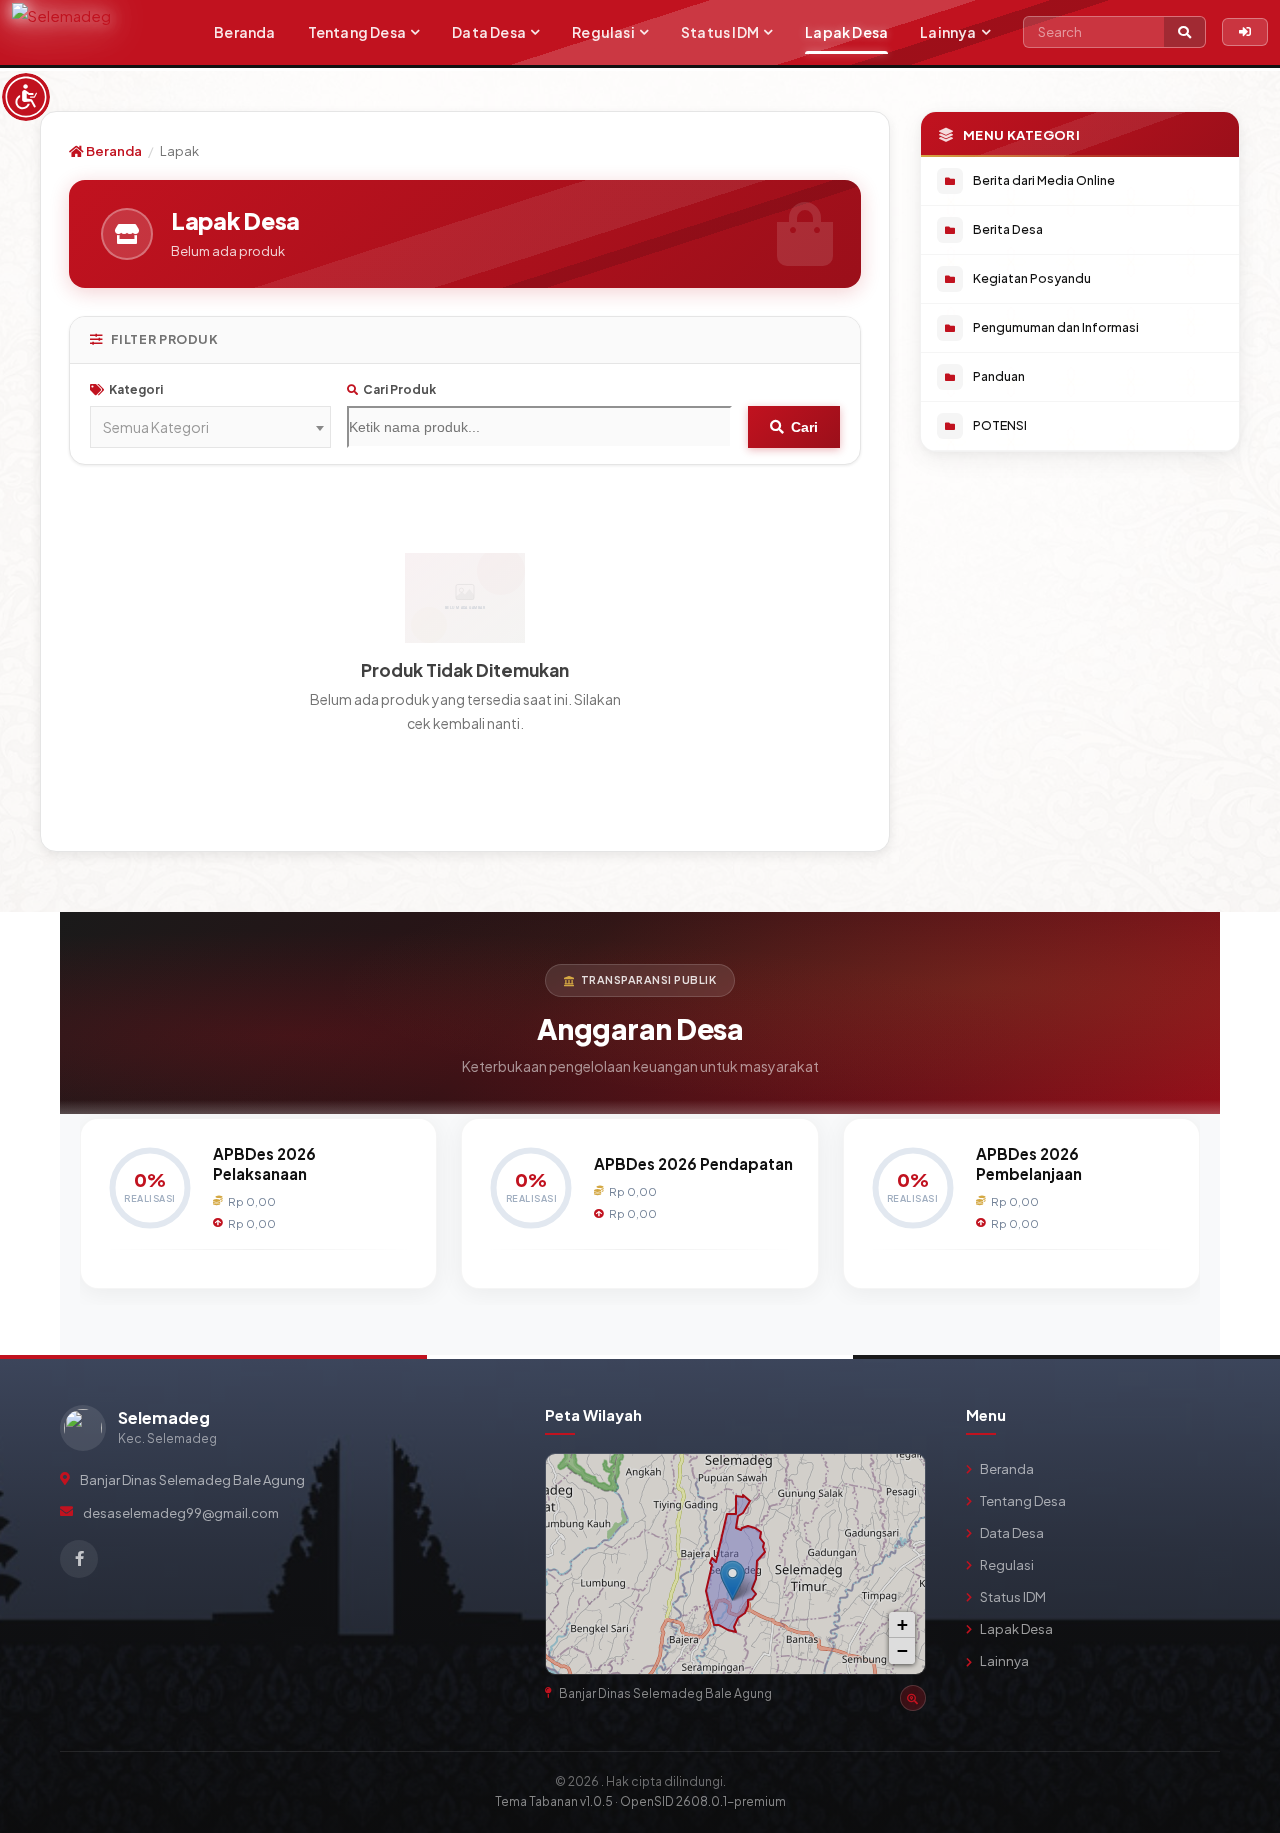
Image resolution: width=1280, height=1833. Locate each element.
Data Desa (489, 32)
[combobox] (210, 427)
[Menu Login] (1245, 32)
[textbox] (210, 427)
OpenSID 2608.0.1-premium (703, 1801)
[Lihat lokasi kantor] (913, 1698)
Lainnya (948, 32)
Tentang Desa (357, 32)
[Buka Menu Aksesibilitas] (26, 97)
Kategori (136, 389)
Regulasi (603, 32)
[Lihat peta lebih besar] (901, 1478)
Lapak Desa (846, 32)
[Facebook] (79, 1559)
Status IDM (720, 32)
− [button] (902, 1650)
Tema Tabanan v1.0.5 (554, 1801)
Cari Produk (399, 389)
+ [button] (902, 1624)
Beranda (244, 32)
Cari (804, 427)
